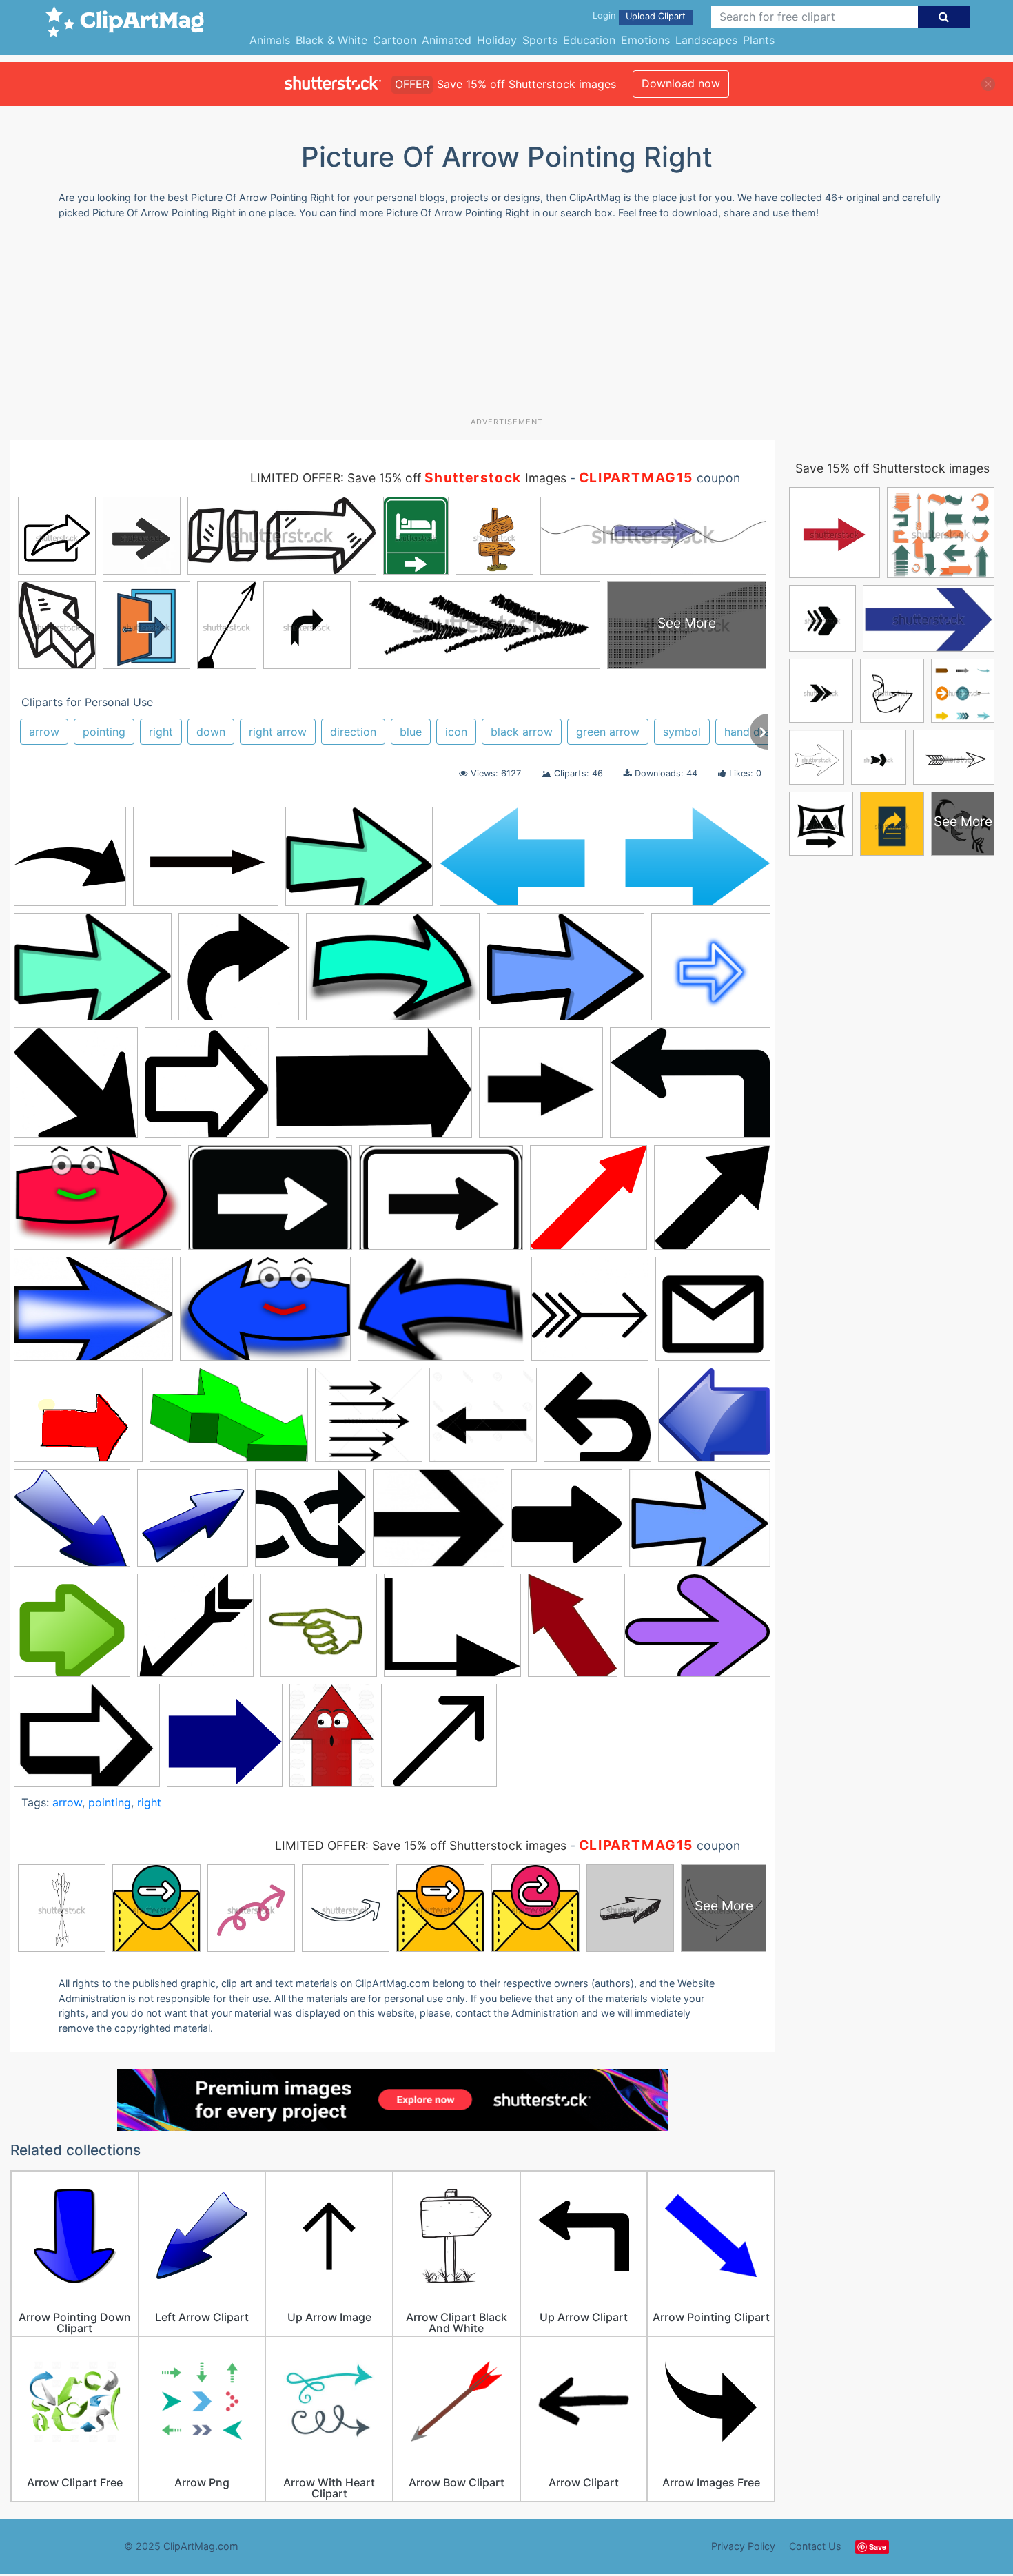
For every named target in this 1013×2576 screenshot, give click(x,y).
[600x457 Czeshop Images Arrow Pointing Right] (93, 973)
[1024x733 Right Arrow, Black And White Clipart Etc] (270, 1204)
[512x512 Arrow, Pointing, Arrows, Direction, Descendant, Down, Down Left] (712, 1203)
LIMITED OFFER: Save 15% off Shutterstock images (421, 1845)
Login (604, 16)
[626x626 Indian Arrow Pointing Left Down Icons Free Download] (195, 1632)
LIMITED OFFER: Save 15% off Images (408, 478)
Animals (270, 40)
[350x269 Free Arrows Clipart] (700, 1523)
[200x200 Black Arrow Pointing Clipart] (541, 1089)
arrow (44, 732)
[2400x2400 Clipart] (193, 1524)
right (161, 732)
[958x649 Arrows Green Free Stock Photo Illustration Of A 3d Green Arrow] (229, 1421)
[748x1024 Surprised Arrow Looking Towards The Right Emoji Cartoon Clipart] (332, 1742)
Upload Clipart (656, 16)
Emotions (645, 40)
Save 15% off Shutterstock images (892, 468)
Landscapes (706, 40)
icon (456, 732)
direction (353, 732)
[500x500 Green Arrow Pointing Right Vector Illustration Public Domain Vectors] (72, 1632)
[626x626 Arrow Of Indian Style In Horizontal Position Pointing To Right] (590, 1315)
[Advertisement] (506, 323)
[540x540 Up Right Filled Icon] (439, 1742)
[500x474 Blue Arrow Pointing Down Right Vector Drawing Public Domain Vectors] (72, 1524)
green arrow (608, 732)
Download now (681, 83)
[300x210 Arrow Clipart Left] (441, 1315)
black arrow (522, 732)
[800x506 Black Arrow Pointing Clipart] (374, 1090)
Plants (759, 40)
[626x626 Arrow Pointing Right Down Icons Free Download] (76, 1089)
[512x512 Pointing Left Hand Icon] (319, 1632)
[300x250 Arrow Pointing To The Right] (78, 1421)
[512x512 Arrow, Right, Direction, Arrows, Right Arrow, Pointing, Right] (70, 863)
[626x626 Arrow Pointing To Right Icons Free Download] (239, 973)
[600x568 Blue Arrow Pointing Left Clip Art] (714, 1421)
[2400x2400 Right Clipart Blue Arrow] (225, 1742)
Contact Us (815, 2546)
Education (589, 40)
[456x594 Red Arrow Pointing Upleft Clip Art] (573, 1632)
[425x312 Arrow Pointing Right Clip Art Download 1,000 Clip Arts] (93, 1315)
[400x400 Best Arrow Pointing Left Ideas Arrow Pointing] (597, 1421)
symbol (682, 732)
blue (411, 732)
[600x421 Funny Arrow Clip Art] (98, 1204)
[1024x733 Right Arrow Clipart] (441, 1204)
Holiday (497, 40)
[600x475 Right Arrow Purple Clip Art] (697, 1631)
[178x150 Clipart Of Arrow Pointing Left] (439, 1524)
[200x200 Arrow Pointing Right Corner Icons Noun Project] (713, 1314)
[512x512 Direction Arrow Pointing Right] (567, 1524)
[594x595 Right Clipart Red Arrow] (589, 1204)
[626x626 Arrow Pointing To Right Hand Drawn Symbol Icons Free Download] (207, 1089)
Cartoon (395, 40)
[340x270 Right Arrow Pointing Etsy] (87, 1742)
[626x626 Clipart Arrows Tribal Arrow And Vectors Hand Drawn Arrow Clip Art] (310, 1524)
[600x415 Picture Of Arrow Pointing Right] (393, 973)
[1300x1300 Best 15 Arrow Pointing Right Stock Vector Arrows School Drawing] (483, 1421)
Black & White (331, 40)
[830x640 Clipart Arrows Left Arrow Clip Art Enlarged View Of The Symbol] (690, 1089)
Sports (540, 40)
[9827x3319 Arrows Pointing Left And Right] (605, 863)
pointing (104, 732)
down (211, 732)
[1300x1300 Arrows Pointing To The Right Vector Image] (369, 1421)
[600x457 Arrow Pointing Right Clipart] (359, 863)
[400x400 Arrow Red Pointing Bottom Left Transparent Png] (711, 972)
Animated (447, 40)
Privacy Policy (743, 2546)
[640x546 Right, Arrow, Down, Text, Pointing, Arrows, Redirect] (452, 1632)
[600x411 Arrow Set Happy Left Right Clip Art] (265, 1316)
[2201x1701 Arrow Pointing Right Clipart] (206, 863)
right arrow (278, 732)
